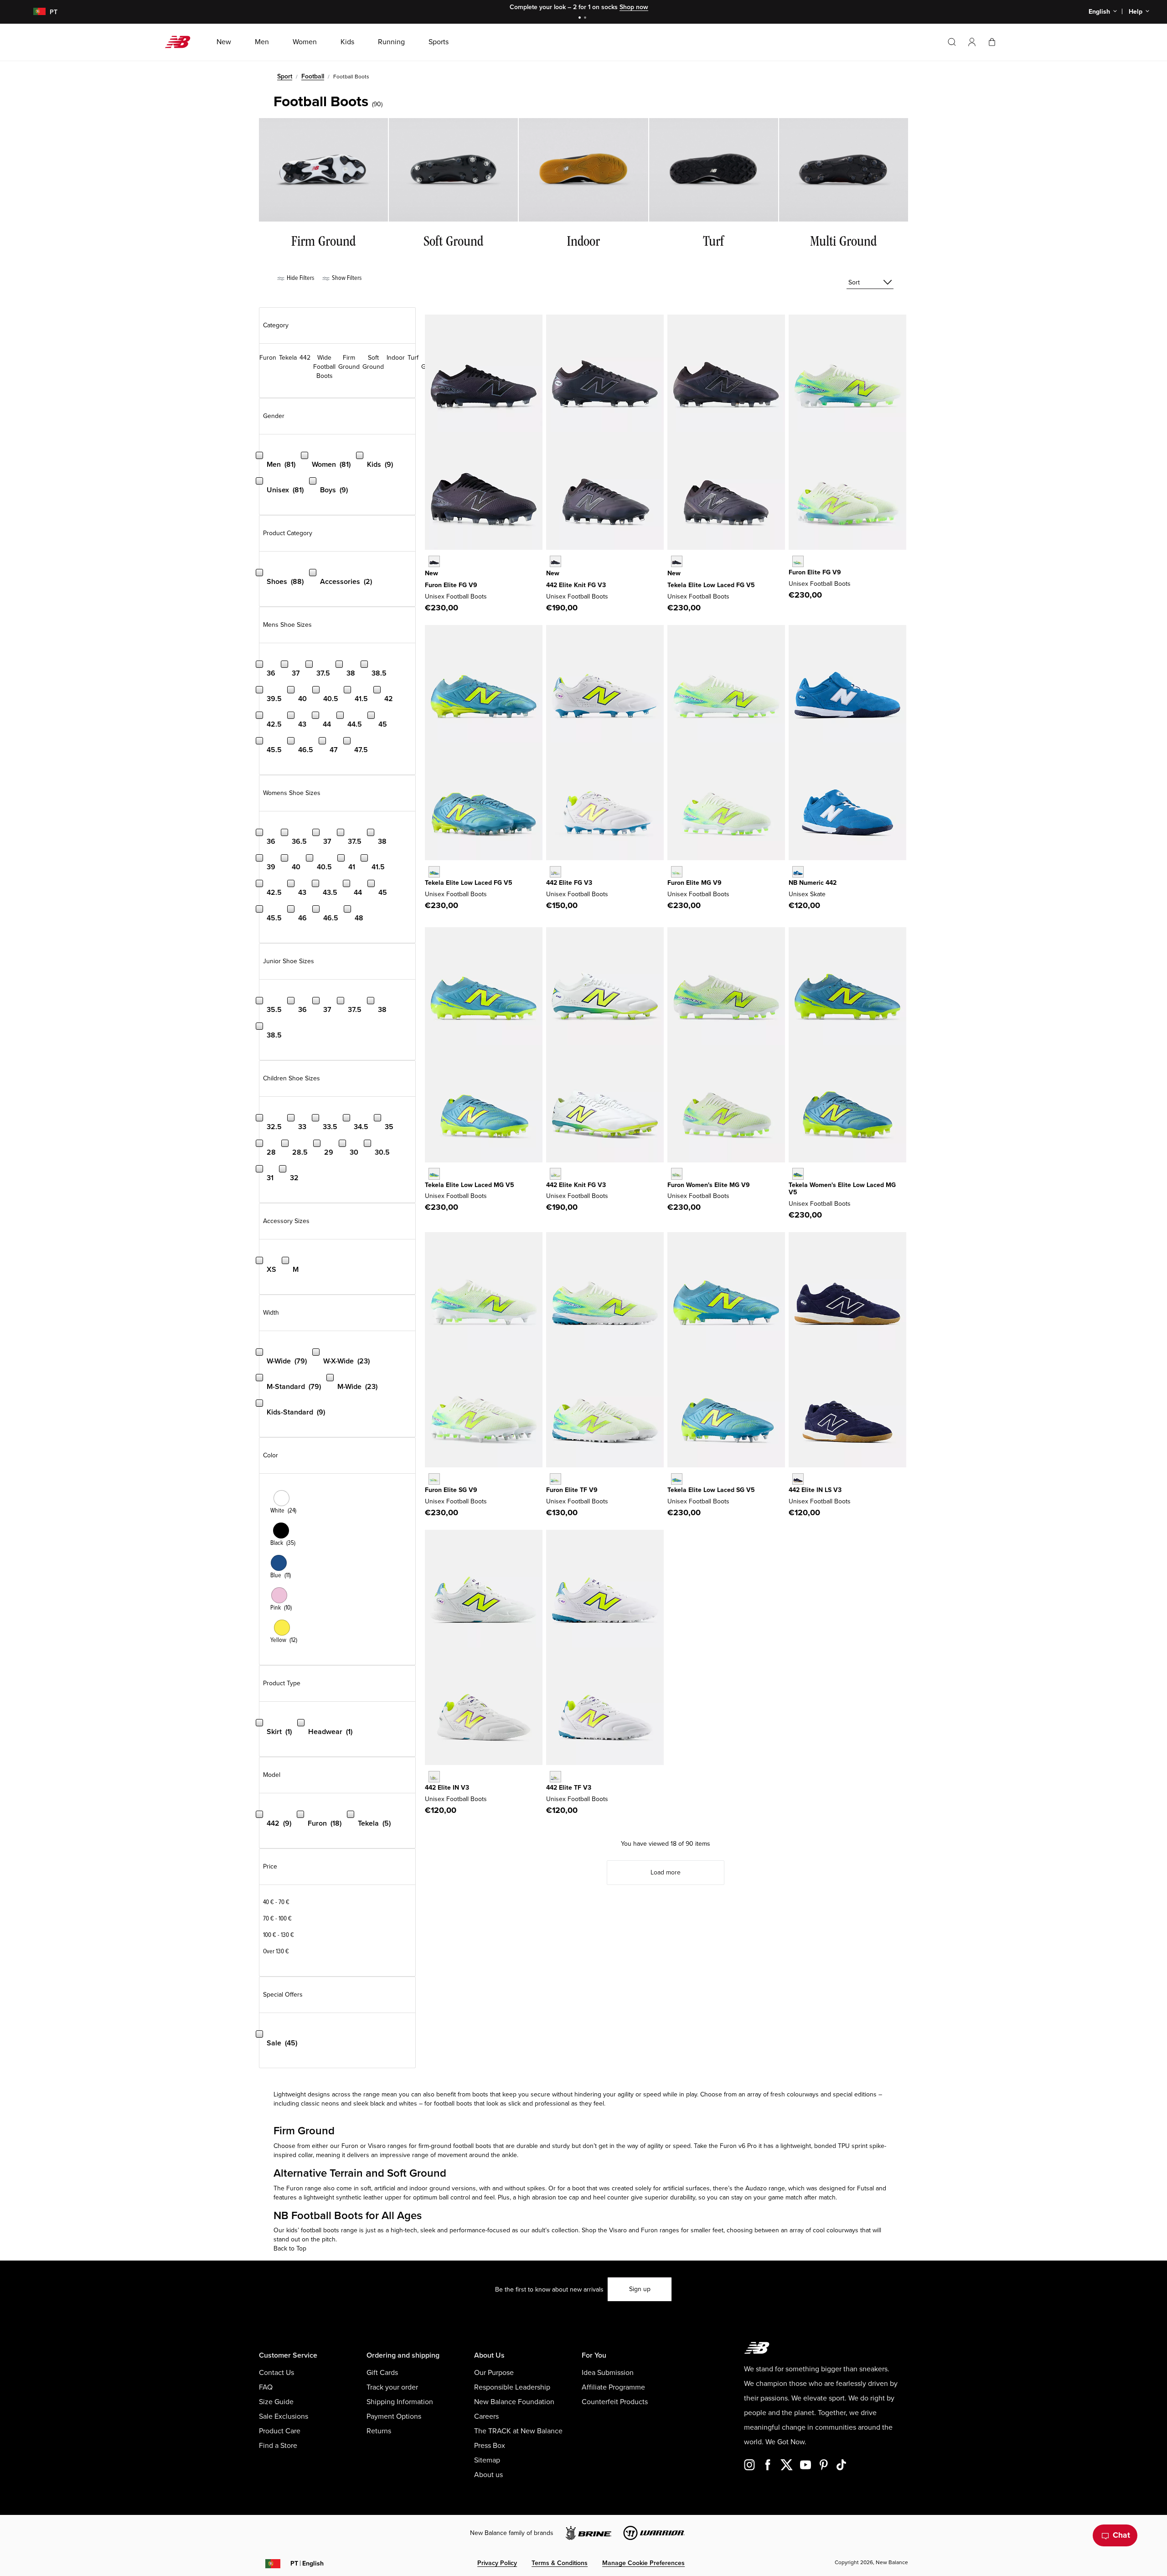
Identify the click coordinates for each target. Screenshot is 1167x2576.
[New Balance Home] (181, 42)
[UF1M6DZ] (677, 872)
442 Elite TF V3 (569, 1788)
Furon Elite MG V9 (695, 883)
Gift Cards (382, 2373)
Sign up (640, 2289)
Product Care (280, 2431)
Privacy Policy (497, 2563)
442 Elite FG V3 (569, 883)
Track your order (392, 2387)
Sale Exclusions (284, 2416)
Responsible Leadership (512, 2387)
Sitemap (487, 2460)
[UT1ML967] (434, 1174)
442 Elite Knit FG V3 (576, 585)
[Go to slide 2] (586, 18)
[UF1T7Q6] (555, 1479)
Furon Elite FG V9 (451, 585)
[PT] (34, 12)
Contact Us (276, 2373)
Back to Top (290, 2248)
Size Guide (276, 2402)
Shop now (634, 7)
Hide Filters (300, 278)
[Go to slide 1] (581, 18)
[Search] (952, 42)
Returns (379, 2431)
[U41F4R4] (555, 872)
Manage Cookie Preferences (643, 2563)
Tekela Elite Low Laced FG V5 (711, 585)
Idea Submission (608, 2373)
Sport (285, 76)
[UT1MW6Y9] (798, 1174)
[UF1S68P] (434, 1479)
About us (488, 2475)
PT (307, 2563)
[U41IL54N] (798, 1479)
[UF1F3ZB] (434, 561)
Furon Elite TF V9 (572, 1490)
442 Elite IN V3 (447, 1788)
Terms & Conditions (560, 2563)
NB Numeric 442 (813, 883)
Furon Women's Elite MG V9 (709, 1185)
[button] (972, 42)
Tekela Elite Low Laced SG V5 (711, 1490)
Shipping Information (400, 2402)
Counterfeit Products (615, 2402)
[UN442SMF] (798, 872)
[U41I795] (434, 1777)
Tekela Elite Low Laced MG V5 (470, 1185)
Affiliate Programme (613, 2387)
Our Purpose (494, 2373)
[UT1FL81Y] (677, 561)
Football (313, 76)
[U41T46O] (555, 1777)
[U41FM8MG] (555, 1174)
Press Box (490, 2446)
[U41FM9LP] (555, 561)
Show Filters (346, 278)
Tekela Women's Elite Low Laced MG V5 (842, 1189)
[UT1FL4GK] (434, 872)
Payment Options (394, 2416)
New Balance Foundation (514, 2402)
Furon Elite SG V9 (451, 1490)
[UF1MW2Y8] (677, 1174)
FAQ (266, 2387)
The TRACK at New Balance (518, 2431)
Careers (486, 2416)
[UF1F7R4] (798, 561)
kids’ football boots (313, 2230)
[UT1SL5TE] (677, 1479)
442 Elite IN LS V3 (815, 1490)
